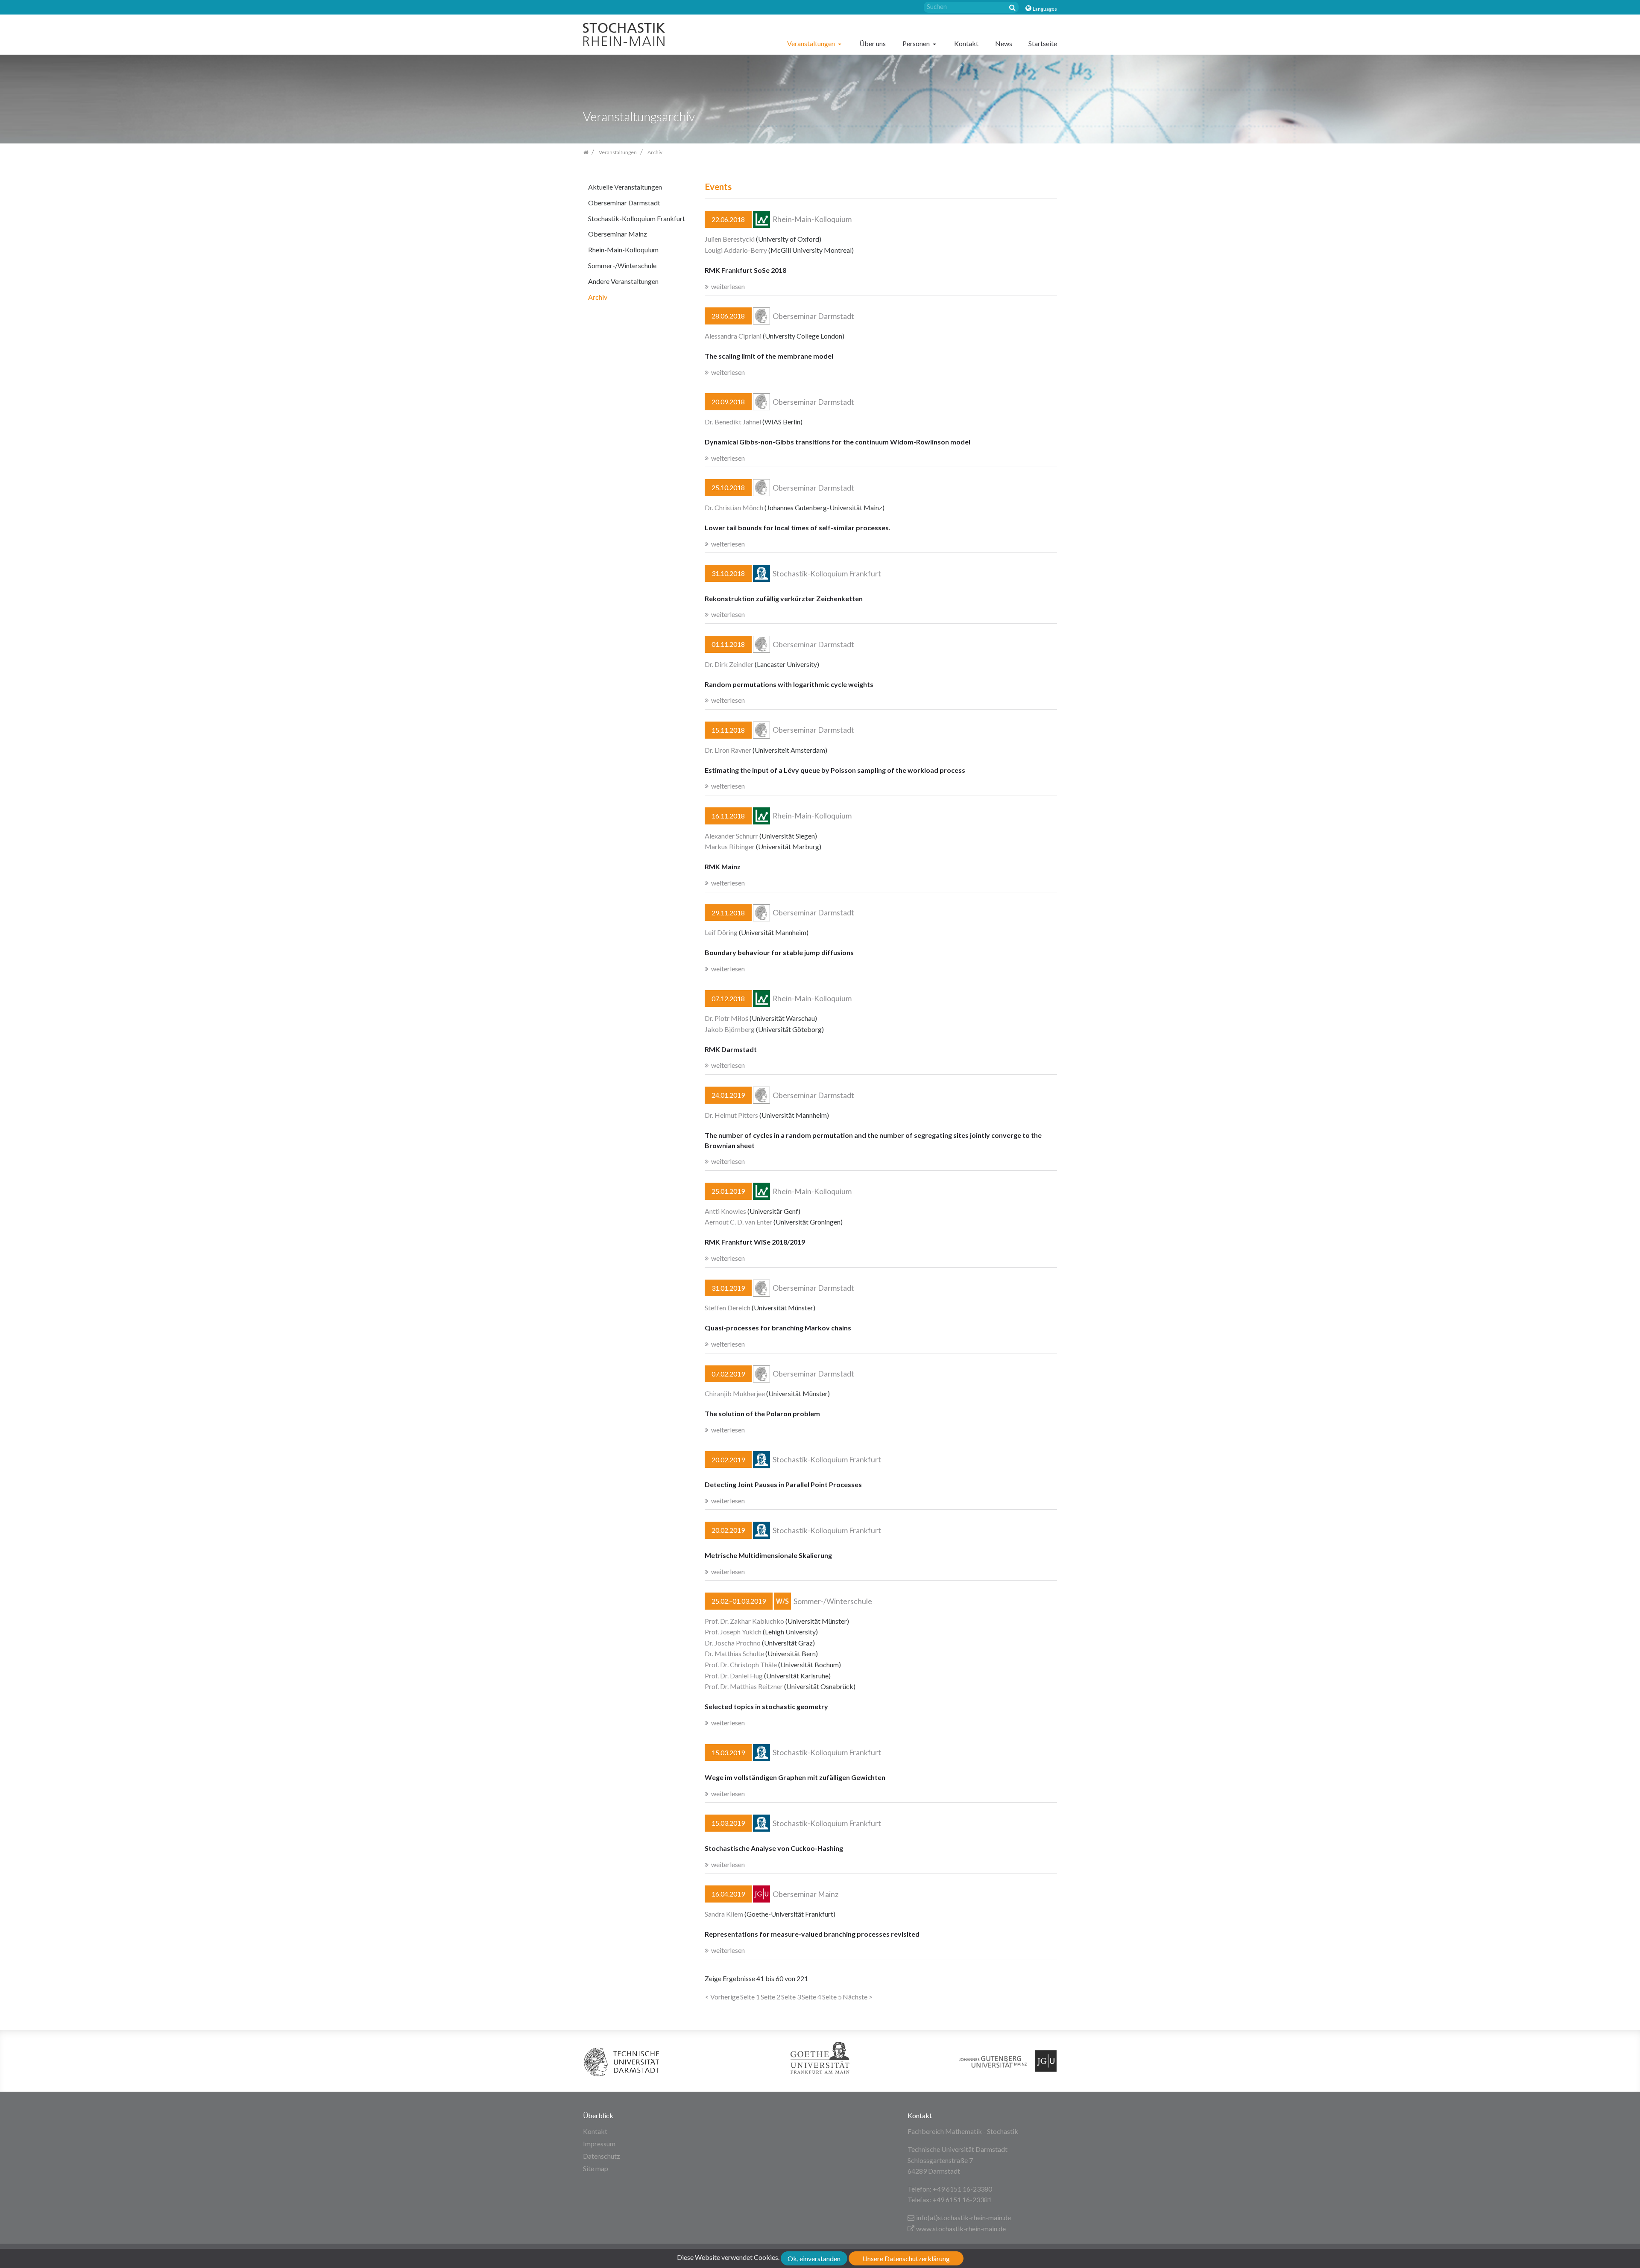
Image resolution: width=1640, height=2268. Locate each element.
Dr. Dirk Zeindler (729, 664)
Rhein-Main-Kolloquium (623, 250)
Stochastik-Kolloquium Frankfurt (637, 218)
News (1004, 43)
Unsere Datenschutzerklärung (906, 2258)
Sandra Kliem (724, 1914)
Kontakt (966, 43)
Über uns (873, 43)
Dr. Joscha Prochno (733, 1643)
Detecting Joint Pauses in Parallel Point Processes (783, 1484)
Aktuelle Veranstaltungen (625, 187)
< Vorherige (722, 1997)
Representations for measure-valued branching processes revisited (812, 1934)
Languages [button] (1045, 9)
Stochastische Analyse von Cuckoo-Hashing (774, 1848)
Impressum (599, 2144)
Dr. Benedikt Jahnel (733, 422)
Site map (596, 2168)
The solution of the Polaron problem (762, 1413)
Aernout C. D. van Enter (738, 1222)
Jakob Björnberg (730, 1029)
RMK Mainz (723, 867)
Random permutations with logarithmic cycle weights (789, 684)
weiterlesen (728, 286)
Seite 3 (791, 1997)
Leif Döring (721, 932)
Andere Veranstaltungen (623, 281)
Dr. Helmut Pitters (731, 1115)
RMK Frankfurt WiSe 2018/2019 (755, 1242)
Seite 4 (811, 1997)
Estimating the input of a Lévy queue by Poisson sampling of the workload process (835, 770)
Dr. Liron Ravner (728, 750)
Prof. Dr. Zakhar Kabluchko (744, 1621)
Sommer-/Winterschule (622, 265)
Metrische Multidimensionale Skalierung (768, 1555)
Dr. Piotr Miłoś (726, 1018)
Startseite (1043, 43)
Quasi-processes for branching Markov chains (778, 1328)
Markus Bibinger (730, 846)
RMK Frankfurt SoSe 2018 (745, 270)
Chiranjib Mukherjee (735, 1393)
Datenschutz (602, 2156)
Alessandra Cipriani (733, 336)
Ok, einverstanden (814, 2258)
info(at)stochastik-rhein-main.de (963, 2217)
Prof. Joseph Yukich (733, 1632)
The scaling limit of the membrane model (769, 356)
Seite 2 (770, 1997)
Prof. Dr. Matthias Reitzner (744, 1686)
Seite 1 (750, 1997)
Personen (917, 43)
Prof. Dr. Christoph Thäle (741, 1664)
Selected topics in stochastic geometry (766, 1706)
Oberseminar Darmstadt (624, 203)
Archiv (598, 297)
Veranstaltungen (812, 43)
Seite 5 (832, 1997)
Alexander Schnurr (731, 836)
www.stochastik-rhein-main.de (961, 2229)
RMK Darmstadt (731, 1049)
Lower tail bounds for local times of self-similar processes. (798, 528)
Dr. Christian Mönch (734, 507)
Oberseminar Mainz (618, 234)
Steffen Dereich (728, 1308)
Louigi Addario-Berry (736, 250)
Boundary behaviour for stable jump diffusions (779, 952)
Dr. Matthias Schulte (734, 1653)
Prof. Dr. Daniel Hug (734, 1676)
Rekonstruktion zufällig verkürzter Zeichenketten (784, 598)
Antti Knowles (725, 1211)
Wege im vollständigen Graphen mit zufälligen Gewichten (795, 1777)
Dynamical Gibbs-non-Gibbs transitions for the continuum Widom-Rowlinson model (838, 442)
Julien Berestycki (730, 239)
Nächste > (858, 1997)
